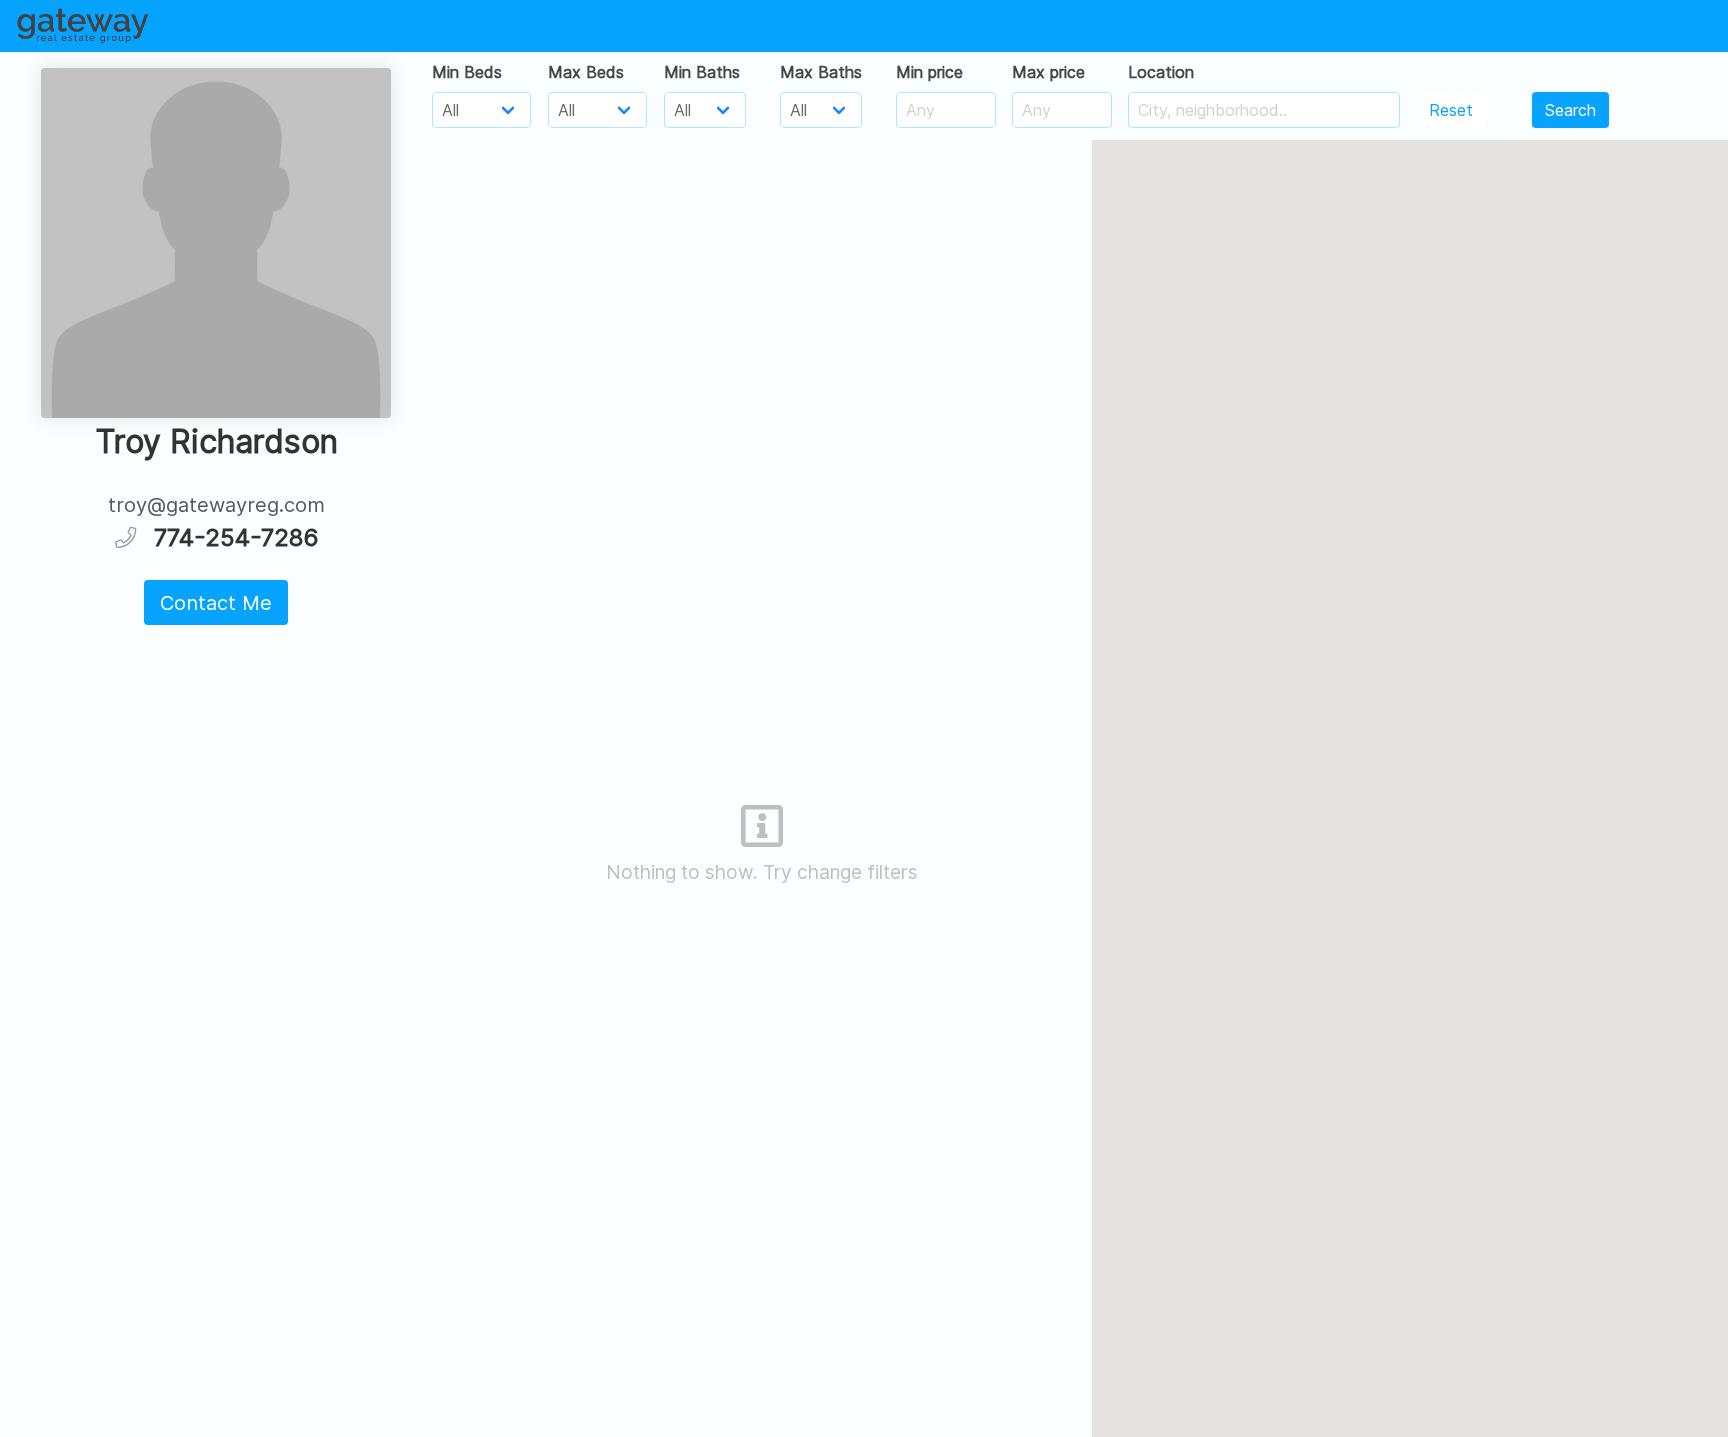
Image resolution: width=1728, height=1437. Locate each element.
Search (1570, 110)
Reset (1451, 110)
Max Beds (586, 72)
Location (1161, 72)
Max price (1048, 72)
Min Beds (467, 72)
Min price (929, 72)
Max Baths (821, 72)
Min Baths (702, 72)
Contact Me (216, 603)
